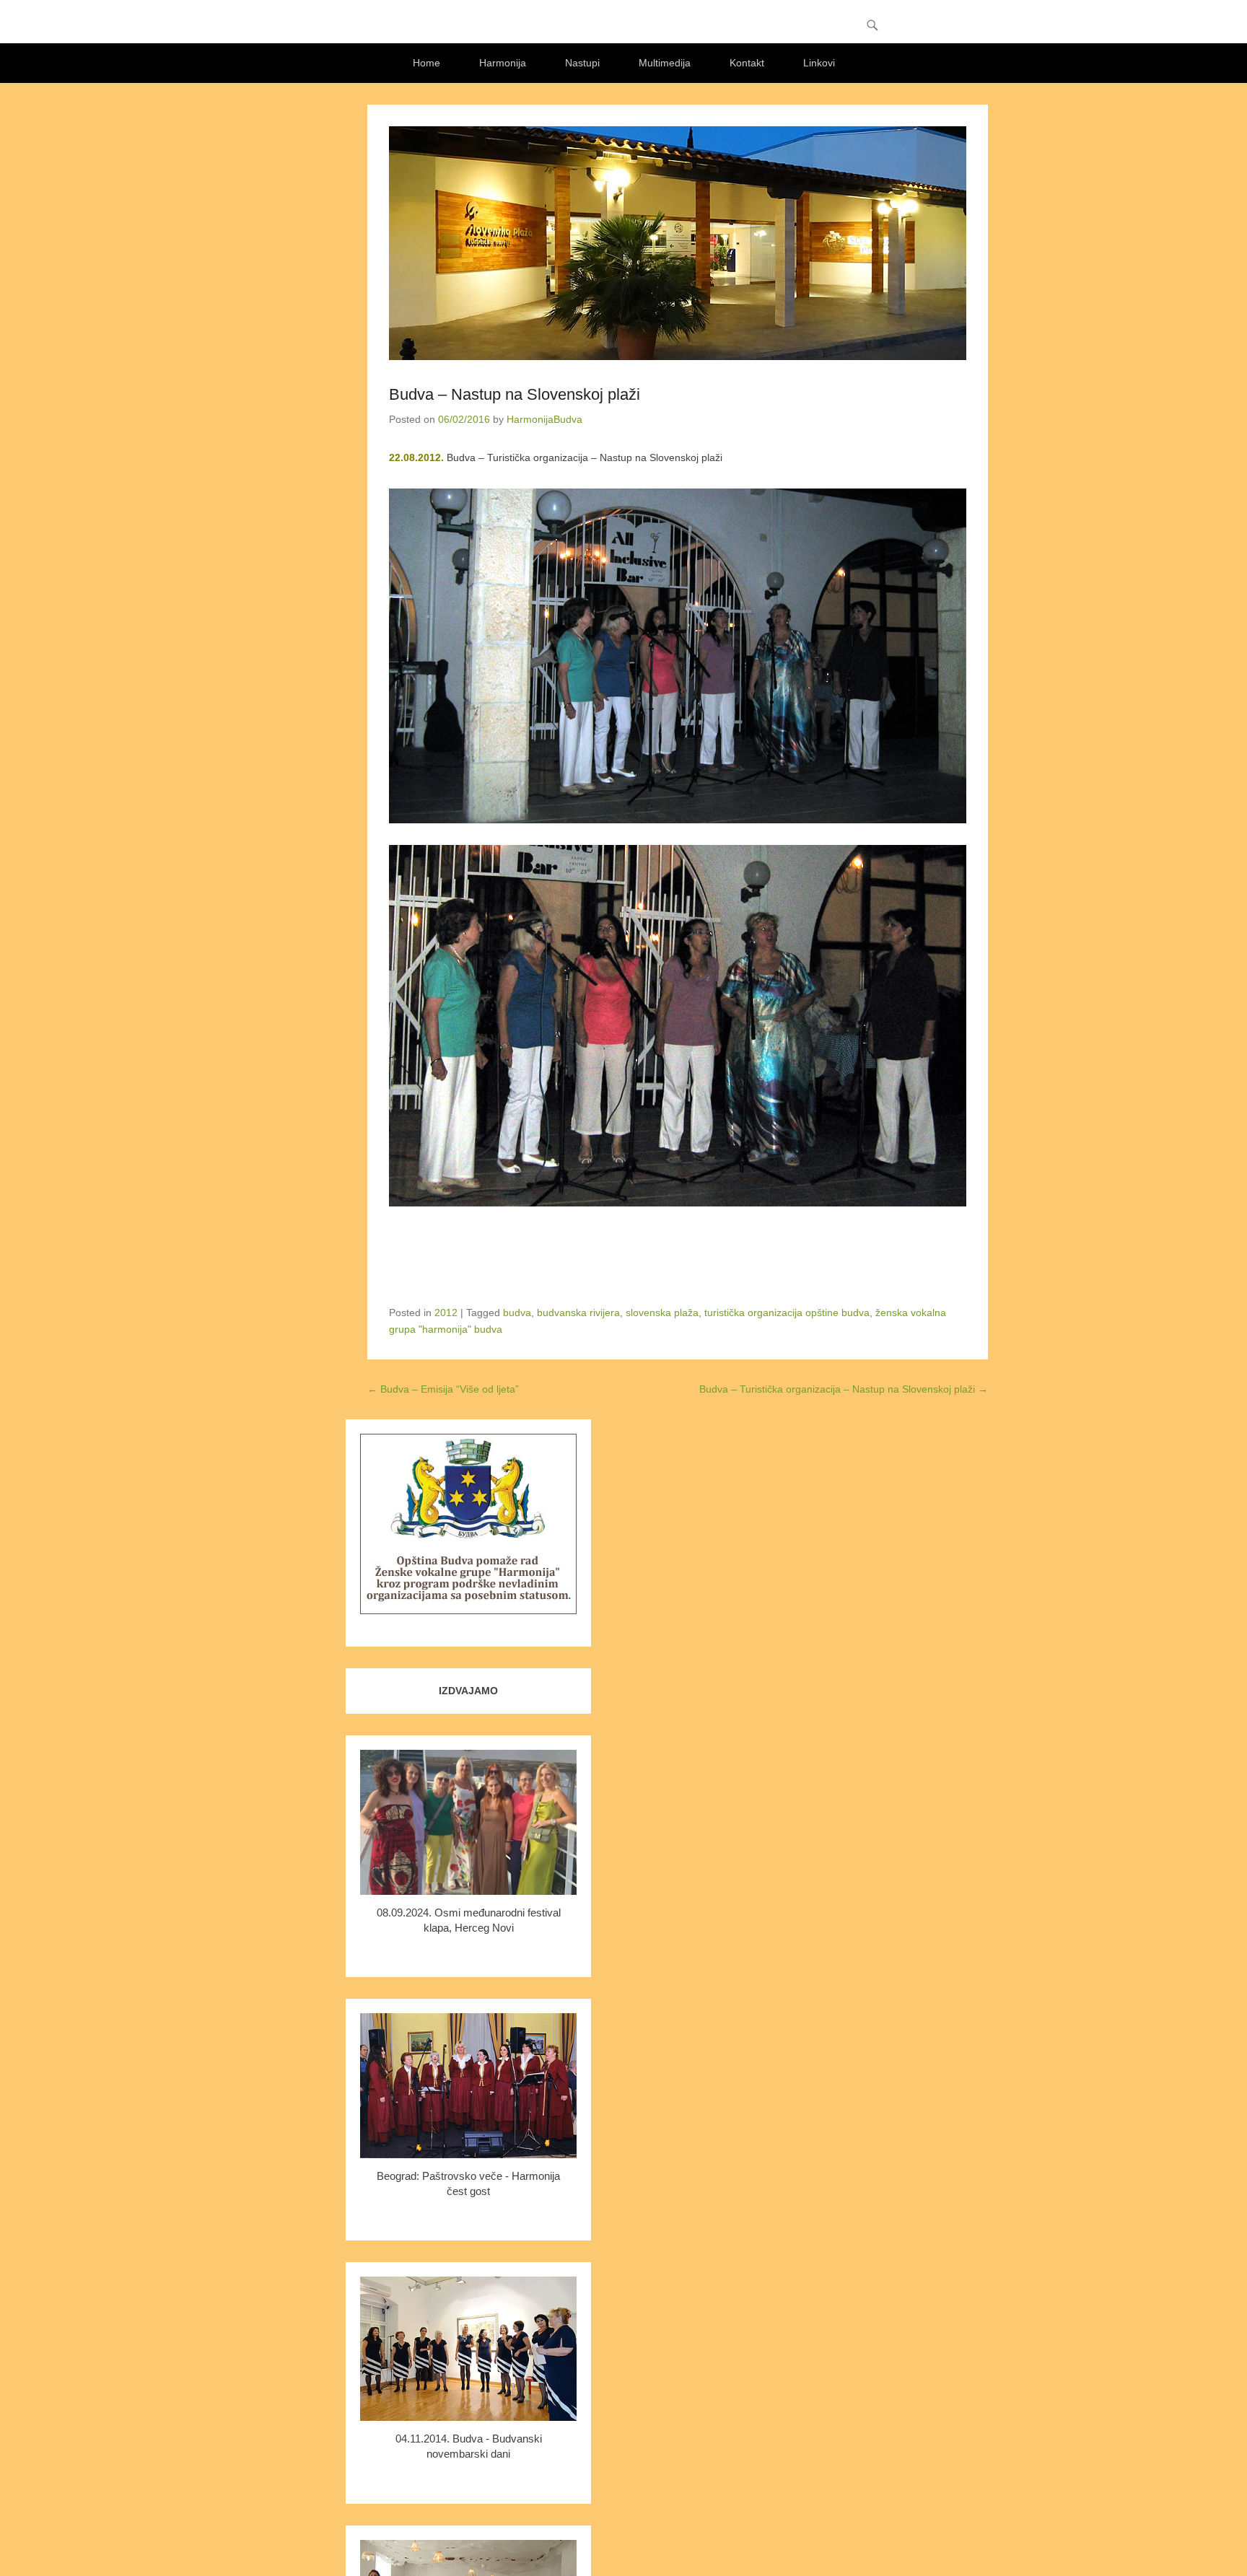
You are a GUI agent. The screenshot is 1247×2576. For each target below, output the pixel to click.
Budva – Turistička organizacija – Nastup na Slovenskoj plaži (844, 1389)
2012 (446, 1313)
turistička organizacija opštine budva (787, 1313)
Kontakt (747, 63)
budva (517, 1313)
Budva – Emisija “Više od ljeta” (443, 1389)
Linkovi (819, 63)
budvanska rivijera (578, 1313)
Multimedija (665, 63)
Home (426, 63)
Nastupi (582, 63)
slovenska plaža (662, 1313)
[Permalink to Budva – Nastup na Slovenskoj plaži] (678, 243)
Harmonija (503, 63)
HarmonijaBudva (544, 419)
